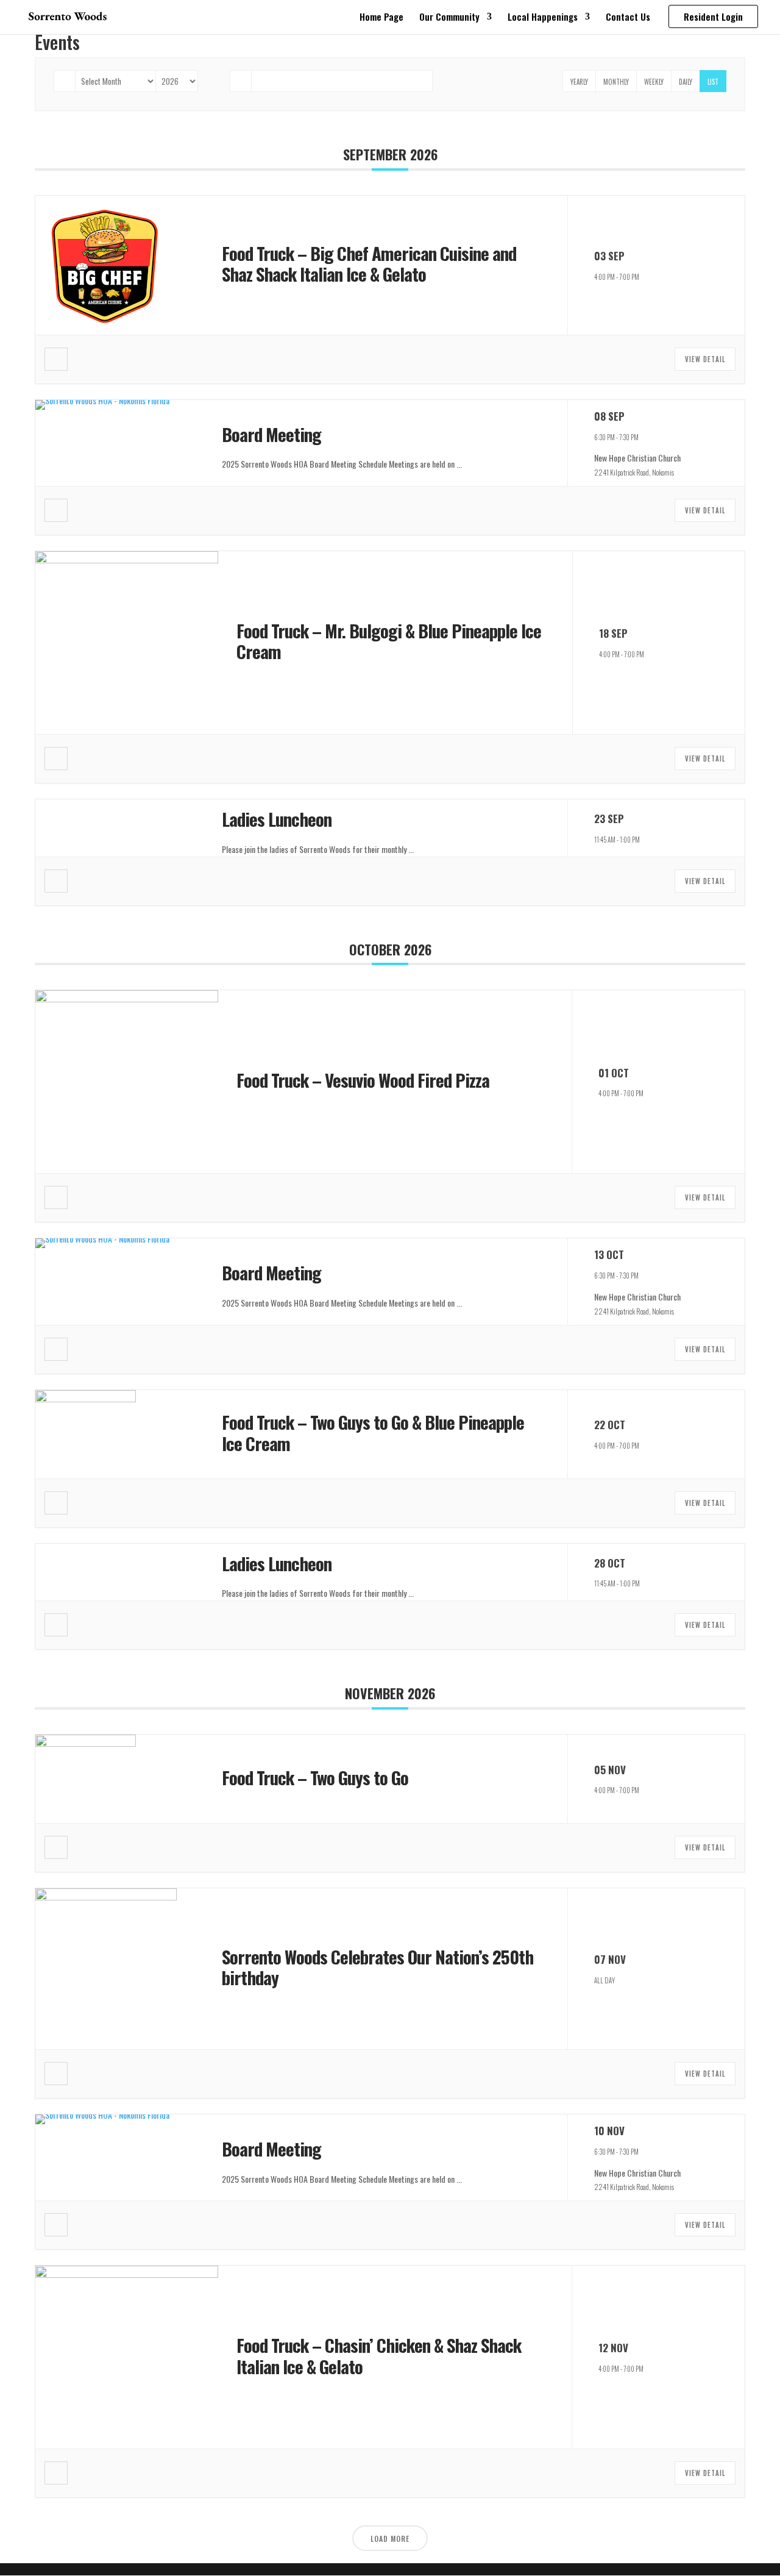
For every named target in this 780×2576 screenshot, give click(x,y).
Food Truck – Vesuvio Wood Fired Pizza (363, 1079)
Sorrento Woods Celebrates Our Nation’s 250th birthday (378, 1967)
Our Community (449, 18)
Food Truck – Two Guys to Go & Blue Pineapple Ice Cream (373, 1432)
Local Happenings (543, 18)
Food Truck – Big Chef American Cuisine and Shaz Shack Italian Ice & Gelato (369, 263)
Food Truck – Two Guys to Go (315, 1777)
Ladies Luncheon (277, 819)
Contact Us (628, 18)
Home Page (381, 18)
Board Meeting (271, 434)
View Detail (705, 359)
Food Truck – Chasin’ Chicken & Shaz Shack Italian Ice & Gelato (379, 2355)
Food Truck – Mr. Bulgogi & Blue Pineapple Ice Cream (389, 641)
